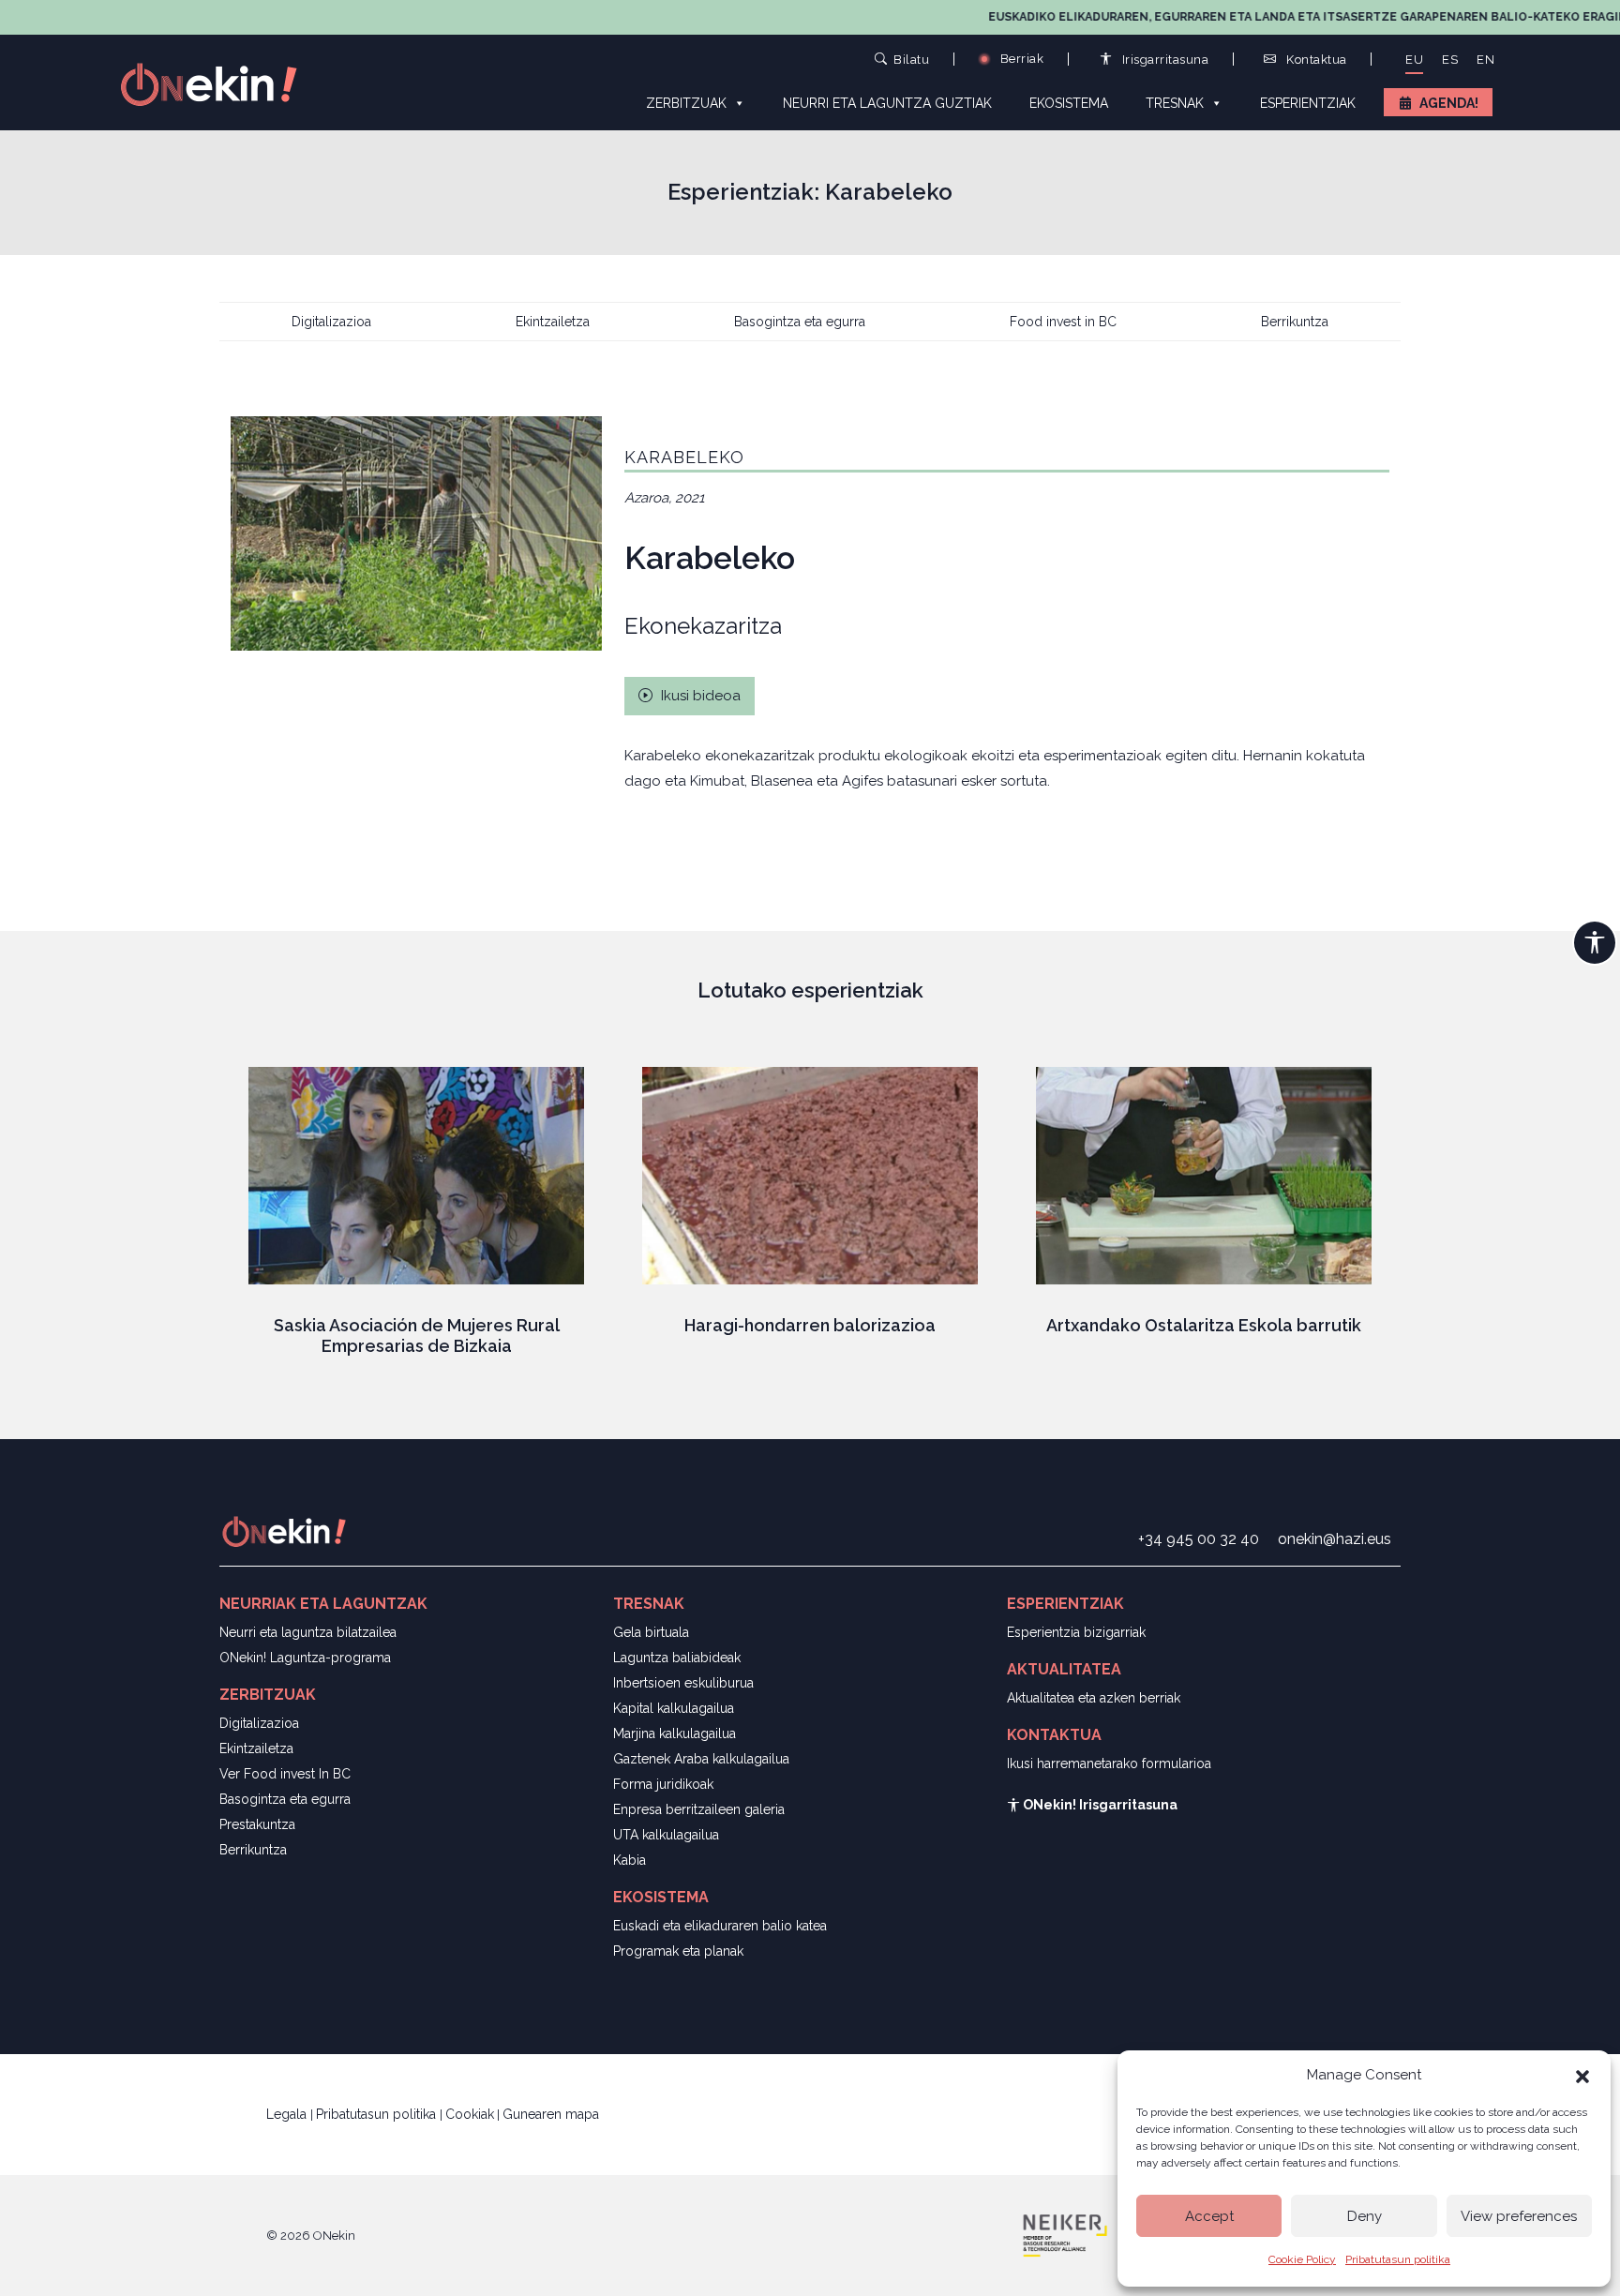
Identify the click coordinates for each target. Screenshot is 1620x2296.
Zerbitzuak (686, 103)
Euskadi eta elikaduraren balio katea (720, 1926)
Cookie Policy (1302, 2259)
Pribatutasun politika (1398, 2259)
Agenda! (1449, 103)
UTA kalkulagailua (666, 1835)
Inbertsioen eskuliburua (683, 1683)
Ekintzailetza (553, 322)
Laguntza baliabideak (677, 1658)
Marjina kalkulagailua (675, 1733)
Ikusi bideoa (699, 696)
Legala (288, 2114)
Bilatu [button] (911, 59)
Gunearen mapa (551, 2114)
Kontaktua (1315, 60)
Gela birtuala (651, 1632)
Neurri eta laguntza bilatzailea (308, 1632)
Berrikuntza (1295, 322)
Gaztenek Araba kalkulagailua (701, 1759)
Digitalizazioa (331, 322)
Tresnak (1175, 103)
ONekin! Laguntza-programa (305, 1658)
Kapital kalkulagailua (674, 1708)
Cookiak (470, 2114)
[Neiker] (1065, 2234)
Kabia (630, 1860)
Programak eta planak (678, 1951)
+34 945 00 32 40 (1199, 1539)
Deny (1365, 2216)
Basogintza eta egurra (800, 322)
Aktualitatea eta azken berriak (1094, 1698)
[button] (1582, 2075)
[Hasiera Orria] (219, 83)
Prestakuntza (257, 1824)
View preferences (1519, 2216)
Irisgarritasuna (1163, 60)
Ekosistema (1069, 103)
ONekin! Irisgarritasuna (1099, 1805)
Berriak (1020, 59)
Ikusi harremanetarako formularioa (1109, 1763)
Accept (1209, 2216)
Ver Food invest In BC (285, 1774)
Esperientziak (1308, 103)
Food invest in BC (1063, 322)
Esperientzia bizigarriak (1076, 1632)
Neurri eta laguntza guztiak (887, 103)
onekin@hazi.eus (1335, 1539)
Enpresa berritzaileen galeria (699, 1809)
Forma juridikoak (663, 1784)
